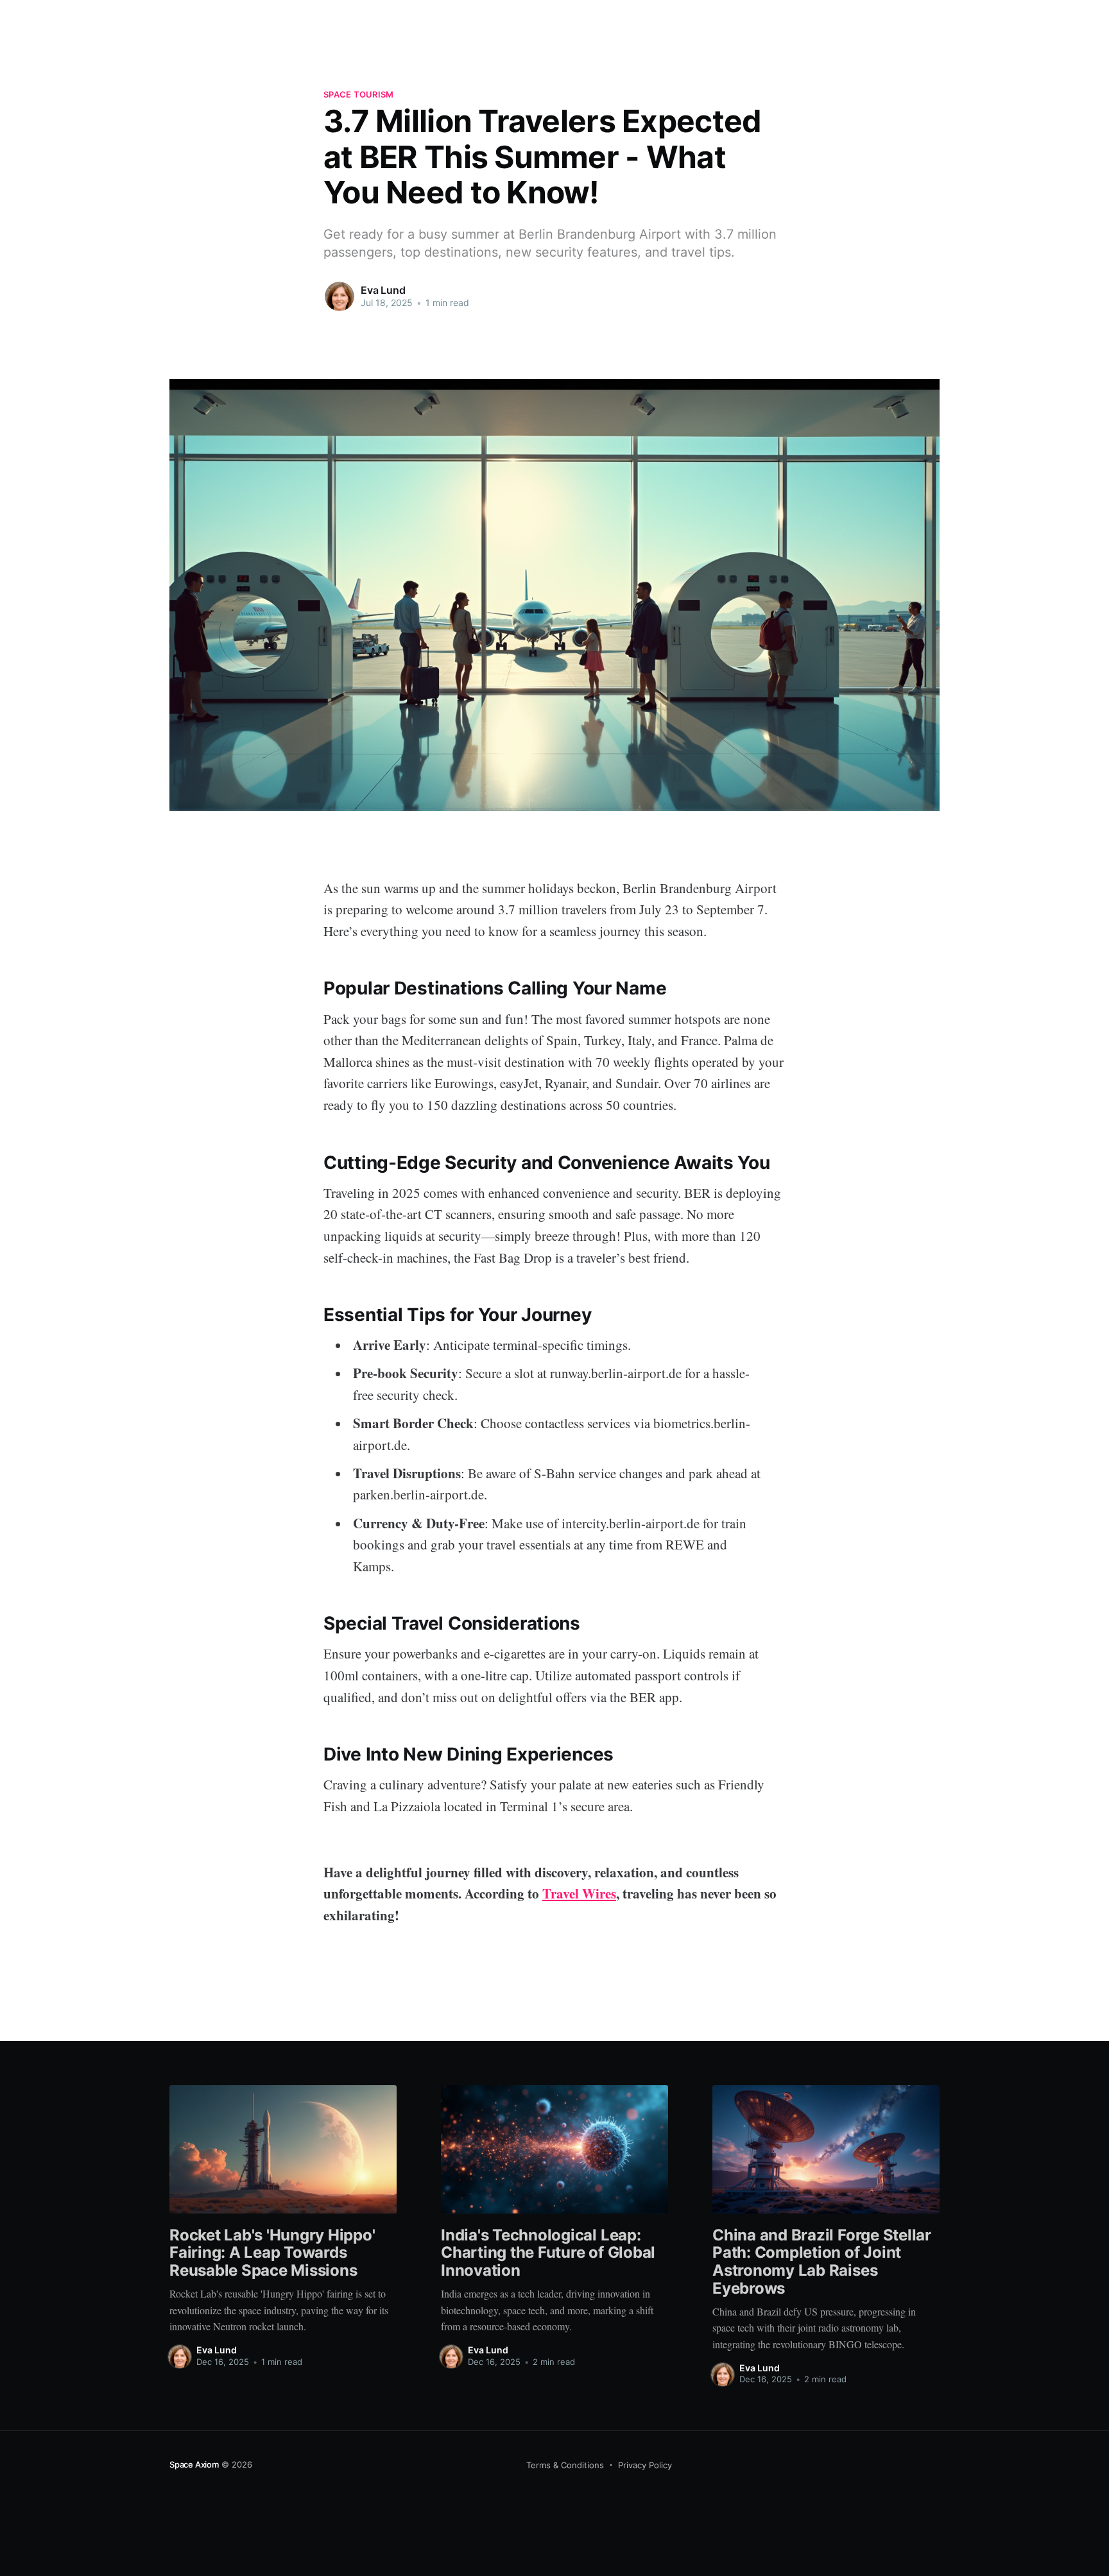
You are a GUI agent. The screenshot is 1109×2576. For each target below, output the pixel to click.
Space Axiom (194, 2464)
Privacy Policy (645, 2465)
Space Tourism (358, 94)
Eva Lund (383, 290)
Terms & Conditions (565, 2465)
